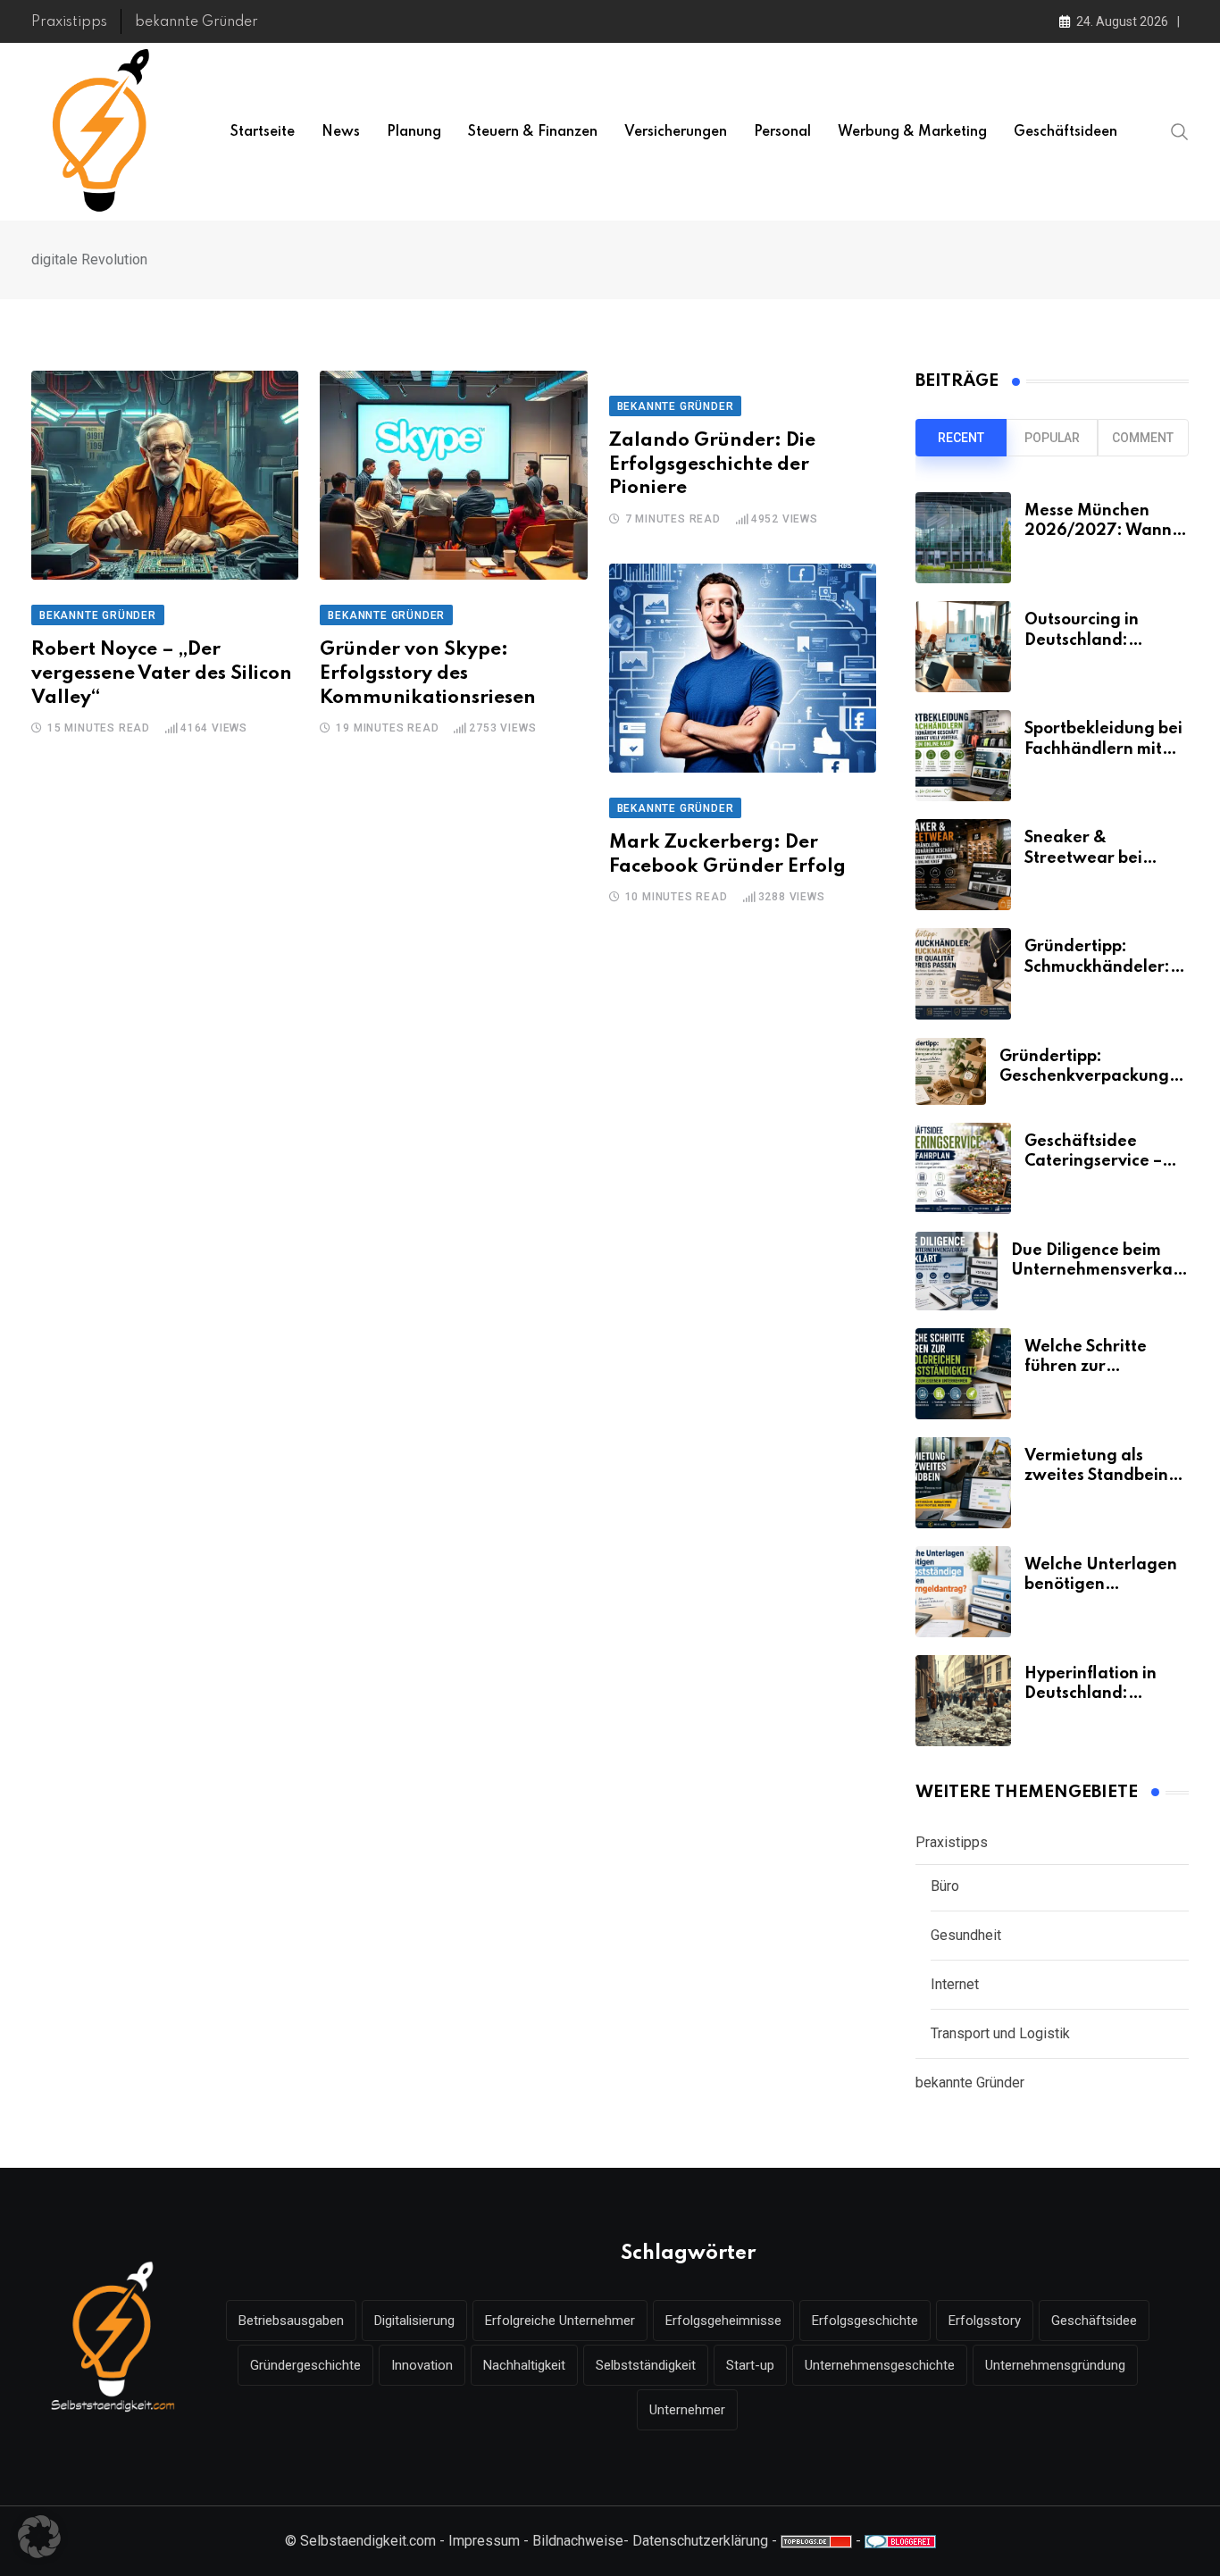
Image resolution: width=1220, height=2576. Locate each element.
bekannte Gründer (196, 22)
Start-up (750, 2365)
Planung (414, 132)
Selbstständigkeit (646, 2365)
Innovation (422, 2365)
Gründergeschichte (305, 2365)
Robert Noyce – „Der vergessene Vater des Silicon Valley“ (162, 673)
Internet (955, 1984)
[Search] (1180, 131)
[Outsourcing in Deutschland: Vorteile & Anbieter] (963, 647)
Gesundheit (966, 1935)
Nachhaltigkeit (524, 2365)
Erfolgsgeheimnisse (723, 2321)
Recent (961, 438)
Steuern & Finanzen (533, 132)
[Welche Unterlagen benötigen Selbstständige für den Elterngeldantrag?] (963, 1592)
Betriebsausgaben (291, 2321)
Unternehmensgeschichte (880, 2365)
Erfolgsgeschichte (865, 2321)
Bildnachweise (578, 2541)
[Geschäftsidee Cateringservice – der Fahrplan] (963, 1168)
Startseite (263, 132)
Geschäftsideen (1065, 132)
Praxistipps (69, 22)
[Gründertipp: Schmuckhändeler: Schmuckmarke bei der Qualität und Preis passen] (963, 974)
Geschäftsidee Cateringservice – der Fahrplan (1093, 1162)
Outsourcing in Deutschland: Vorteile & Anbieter (1100, 640)
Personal (782, 132)
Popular (1052, 438)
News (341, 132)
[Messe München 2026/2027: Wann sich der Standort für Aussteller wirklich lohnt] (963, 538)
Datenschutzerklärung (700, 2541)
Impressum (484, 2541)
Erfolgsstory (985, 2321)
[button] (39, 2537)
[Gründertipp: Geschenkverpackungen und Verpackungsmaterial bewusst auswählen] (951, 1071)
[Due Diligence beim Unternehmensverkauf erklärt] (957, 1271)
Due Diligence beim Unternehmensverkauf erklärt (1100, 1271)
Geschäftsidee (1094, 2321)
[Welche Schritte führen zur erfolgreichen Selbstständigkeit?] (963, 1374)
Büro (945, 1886)
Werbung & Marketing (912, 132)
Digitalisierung (414, 2321)
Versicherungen (676, 132)
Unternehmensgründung (1055, 2365)
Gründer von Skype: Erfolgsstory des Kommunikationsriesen (428, 673)
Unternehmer (687, 2410)
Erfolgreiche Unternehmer (560, 2321)
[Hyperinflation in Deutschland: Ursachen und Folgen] (963, 1701)
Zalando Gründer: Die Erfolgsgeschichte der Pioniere (712, 464)
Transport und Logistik (1000, 2033)
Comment (1143, 438)
